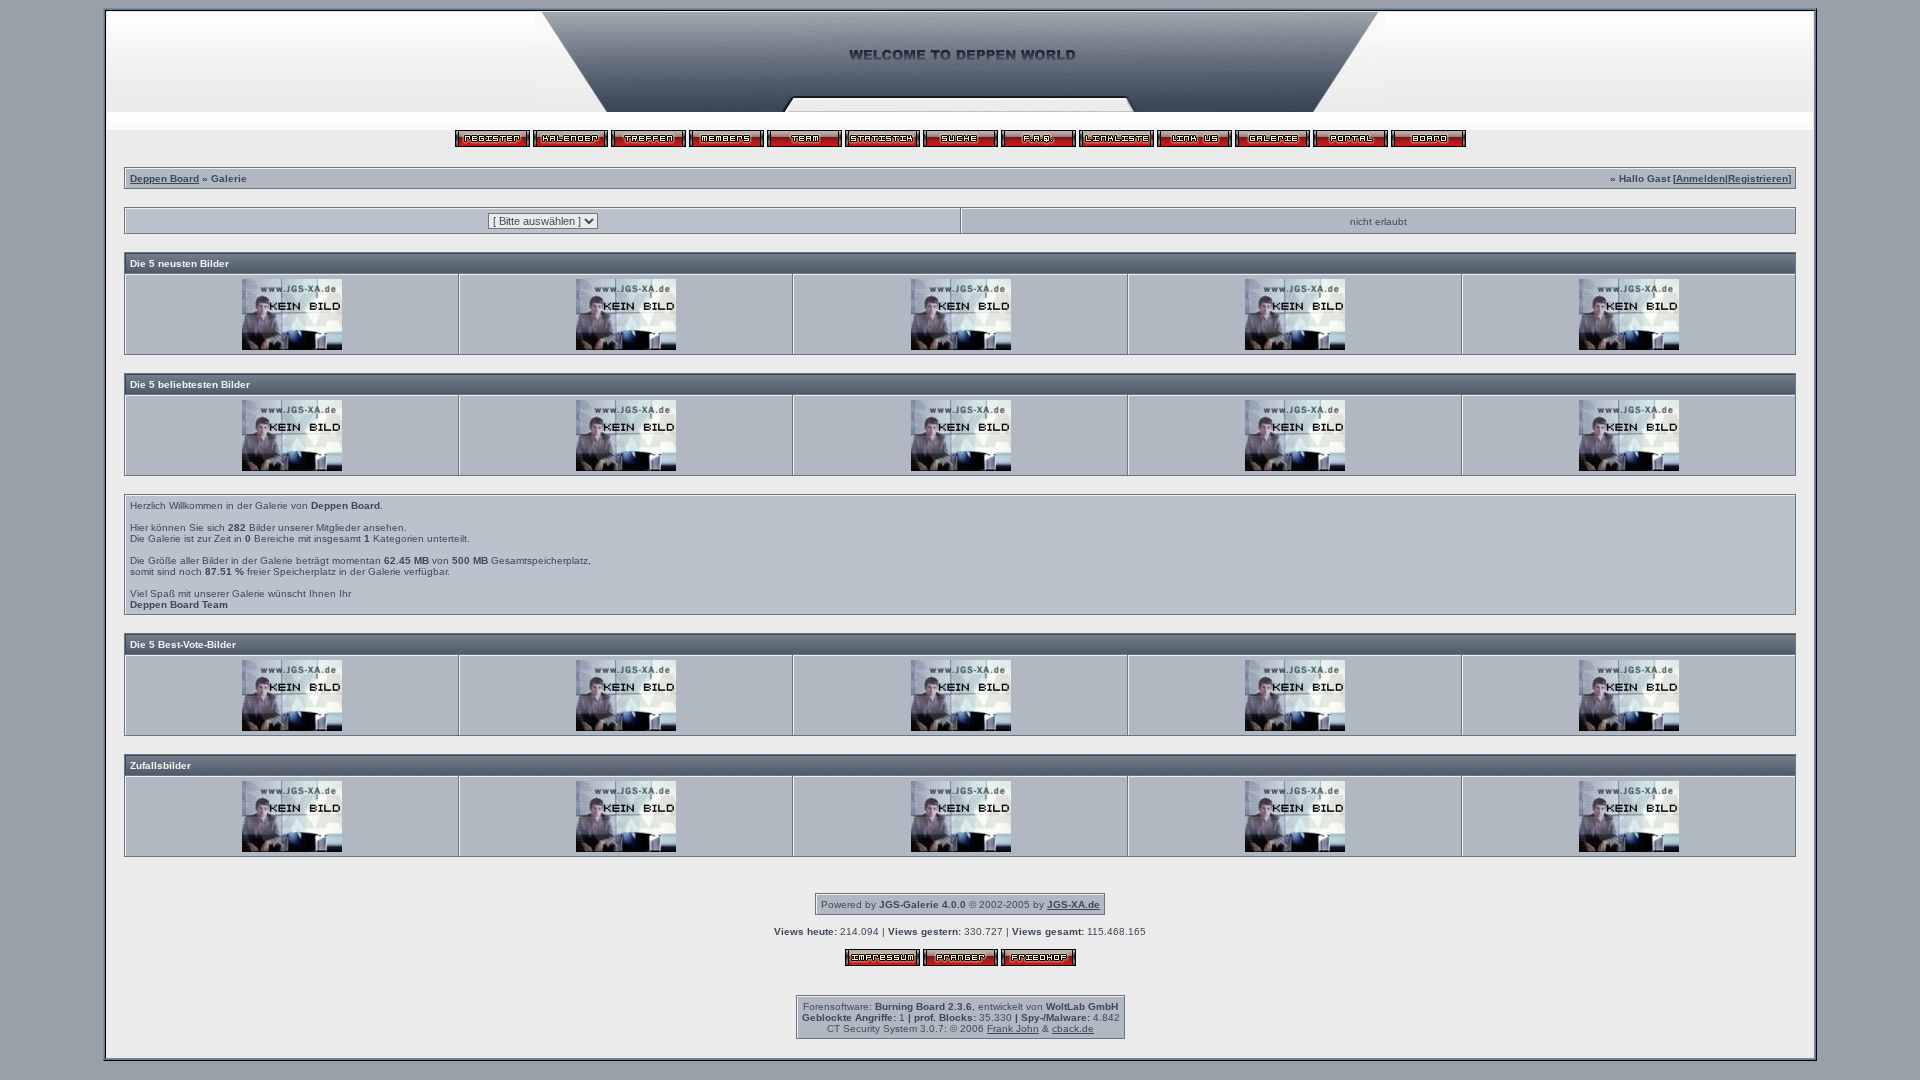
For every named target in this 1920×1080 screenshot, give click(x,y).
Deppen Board (164, 178)
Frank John (1013, 1028)
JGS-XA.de (1073, 904)
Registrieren (1758, 178)
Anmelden (1700, 178)
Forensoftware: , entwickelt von (960, 1006)
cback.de (1073, 1028)
